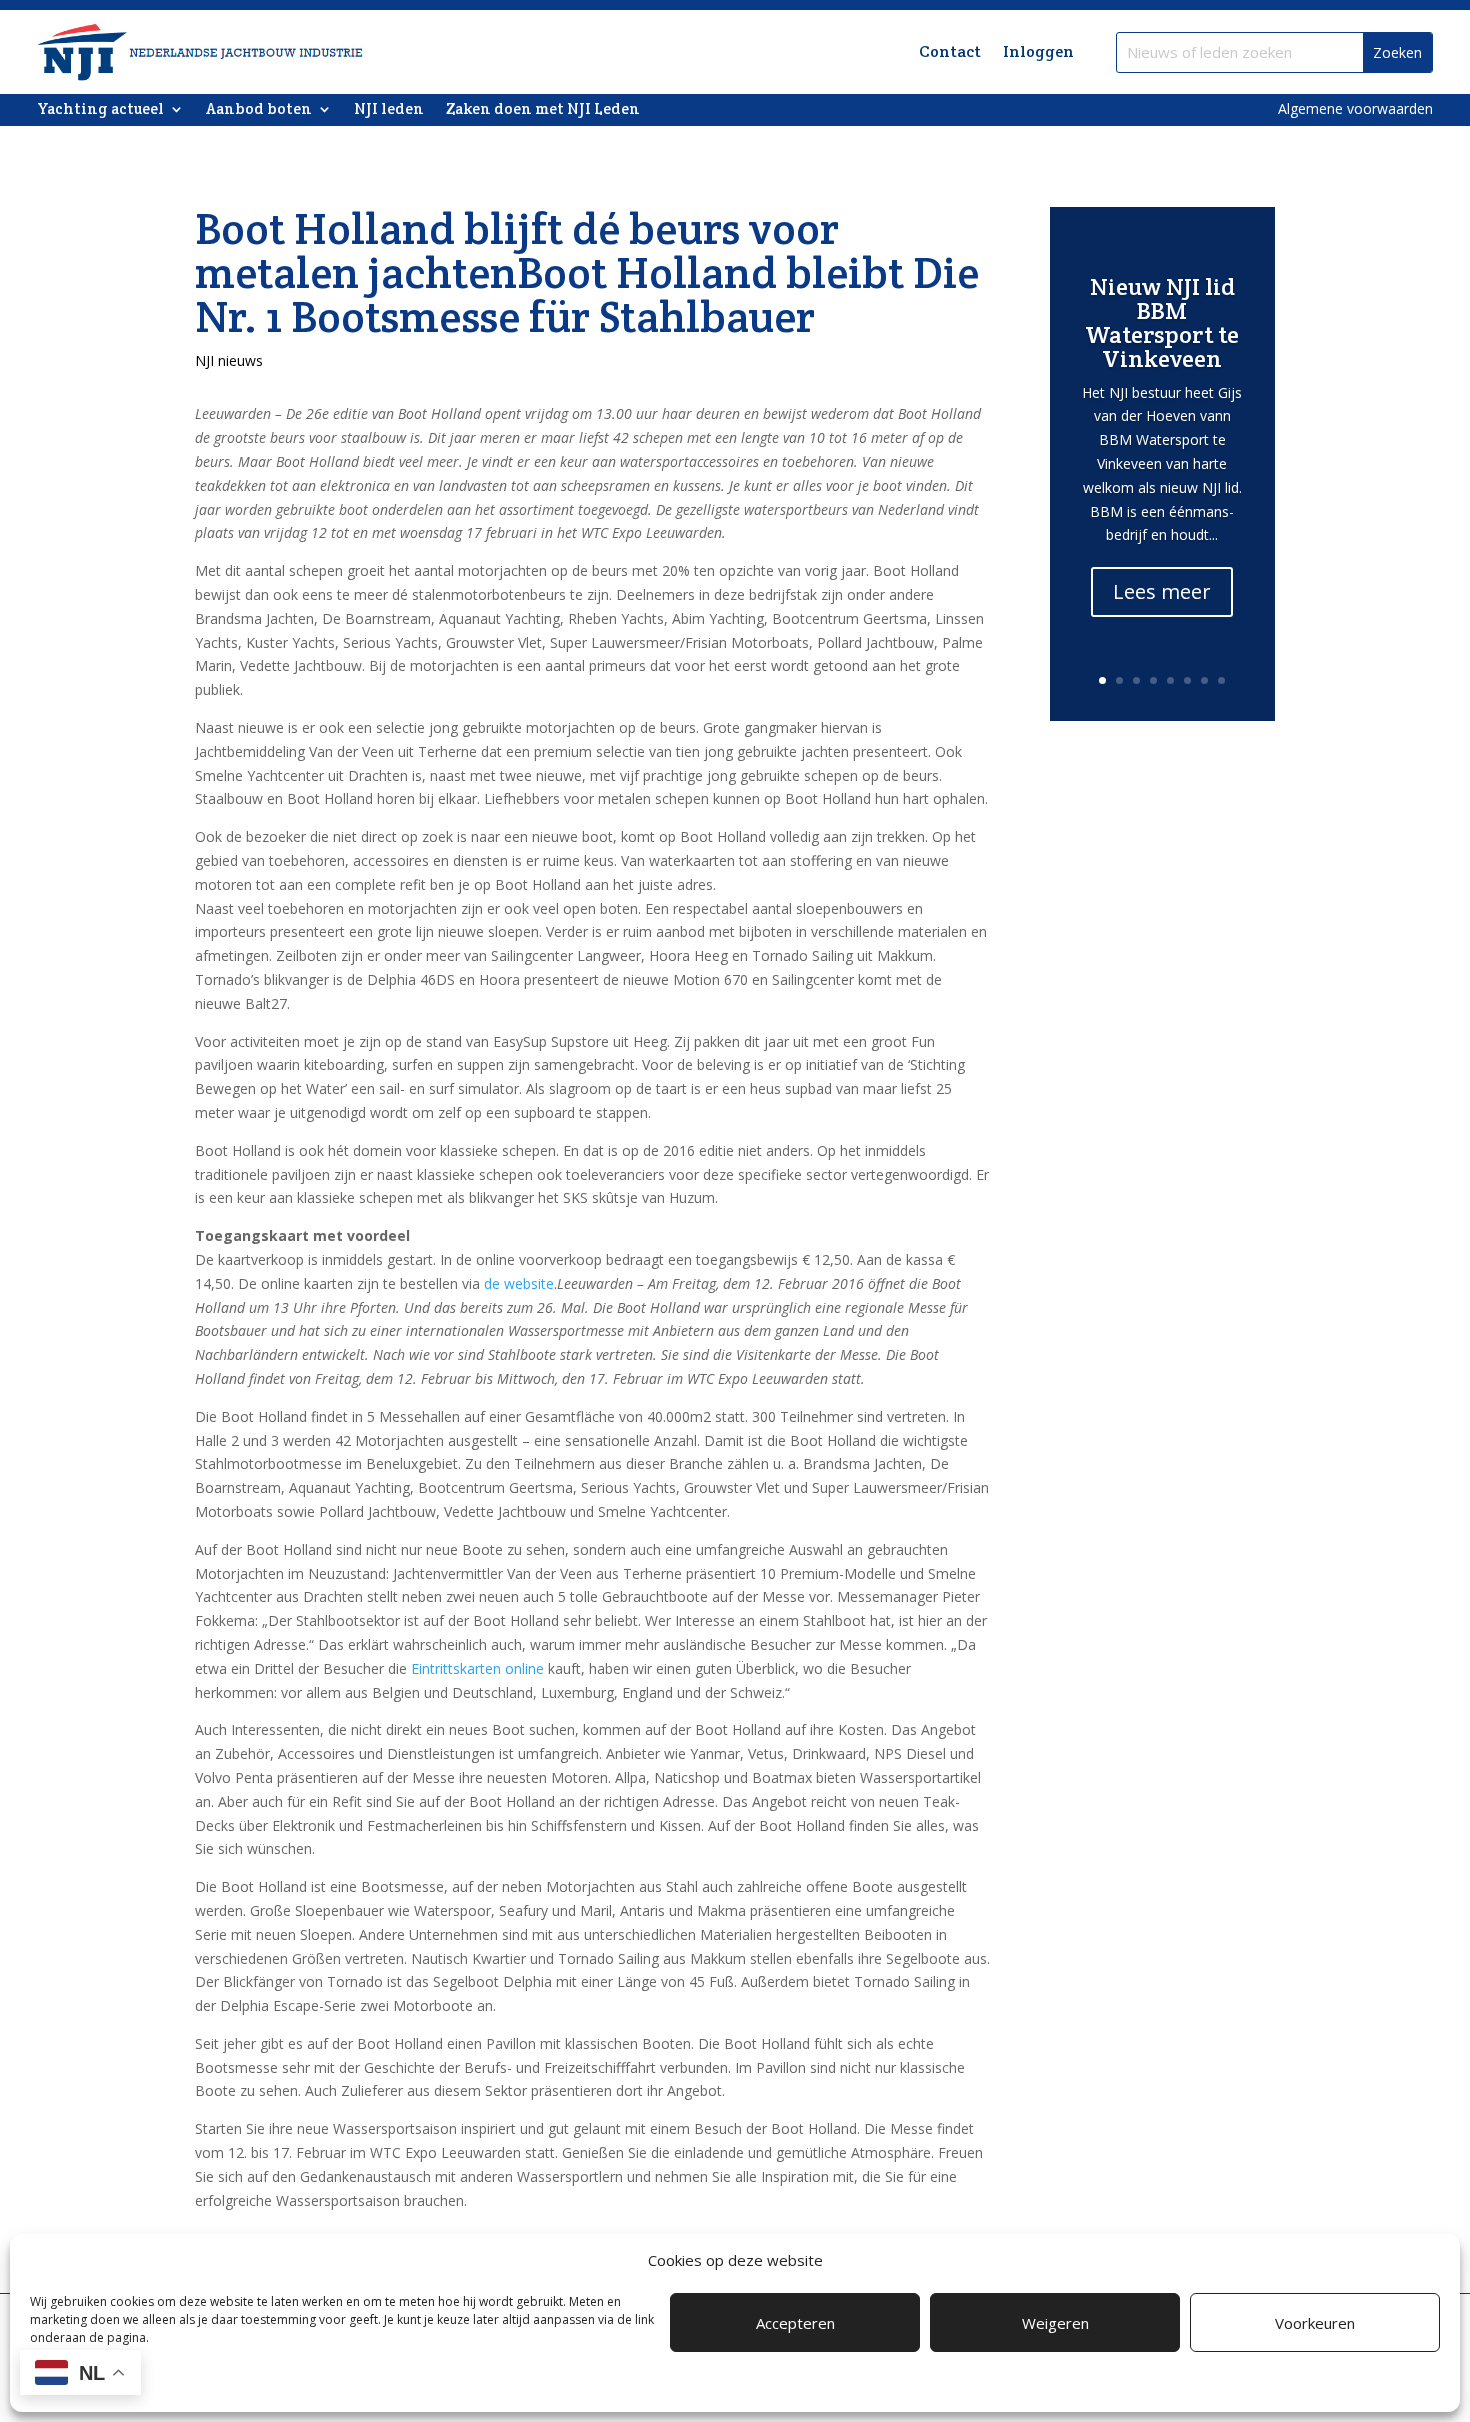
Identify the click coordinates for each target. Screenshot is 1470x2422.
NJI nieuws (229, 360)
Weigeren (1055, 2323)
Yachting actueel (100, 110)
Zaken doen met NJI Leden (543, 110)
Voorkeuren (1315, 2323)
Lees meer (1162, 591)
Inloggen (1038, 51)
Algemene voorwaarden (1355, 108)
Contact (950, 51)
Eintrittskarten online (477, 1668)
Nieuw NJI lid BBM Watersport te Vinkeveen (1162, 322)
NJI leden (389, 110)
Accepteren (795, 2323)
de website (519, 1283)
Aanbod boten (259, 110)
